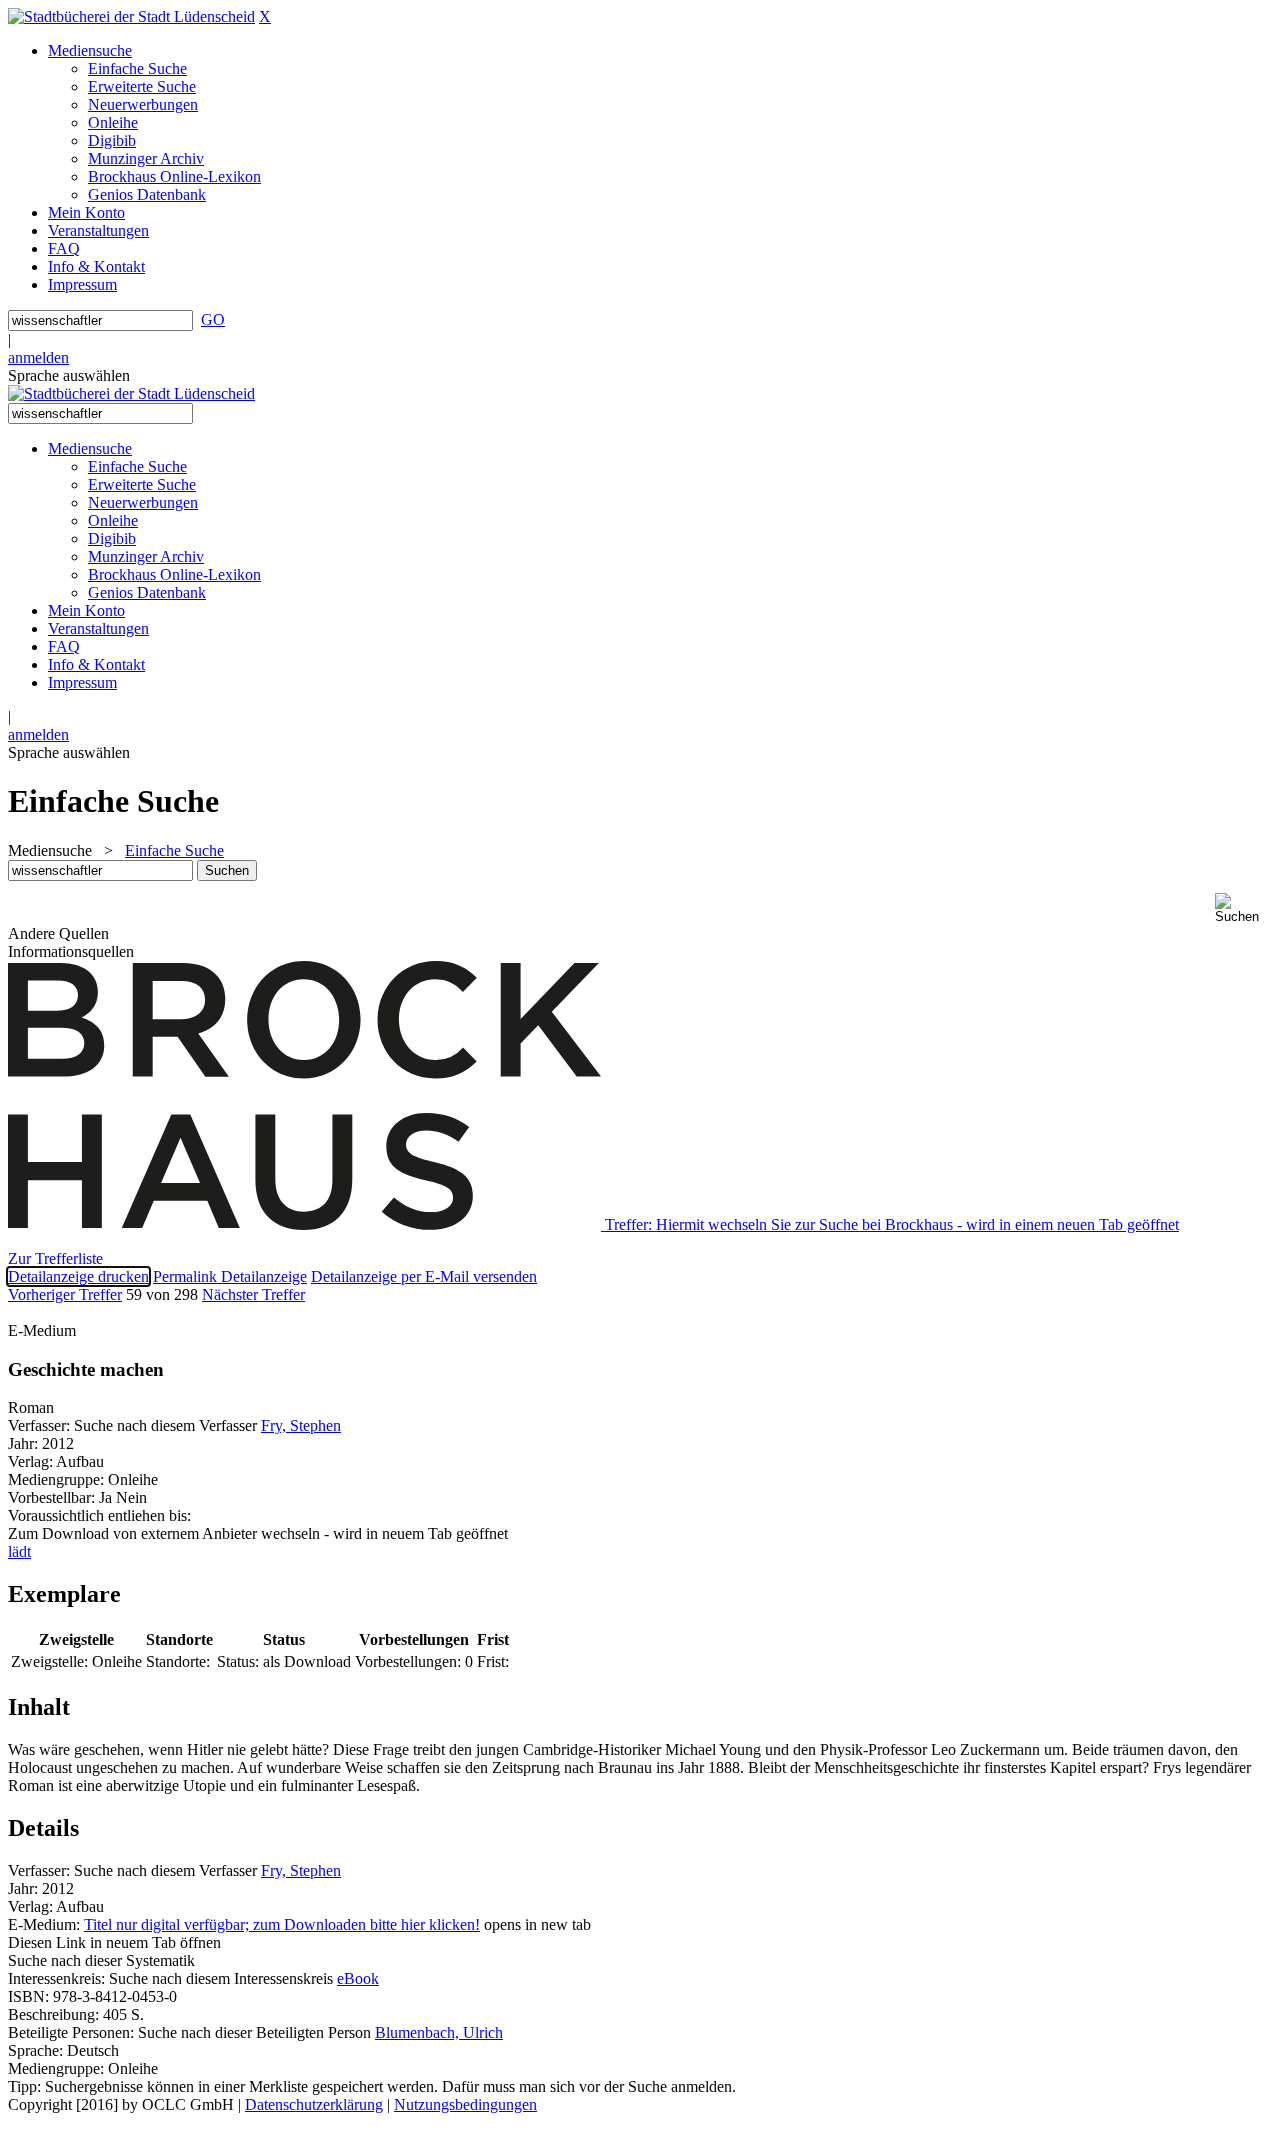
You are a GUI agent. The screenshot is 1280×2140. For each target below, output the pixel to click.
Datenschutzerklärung (314, 2104)
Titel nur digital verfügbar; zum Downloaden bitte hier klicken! (282, 1924)
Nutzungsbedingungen (465, 2104)
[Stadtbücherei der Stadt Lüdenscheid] (131, 16)
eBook (358, 1978)
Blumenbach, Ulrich (439, 2032)
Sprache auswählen (69, 375)
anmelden (38, 357)
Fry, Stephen (301, 1425)
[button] (1243, 908)
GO (213, 319)
